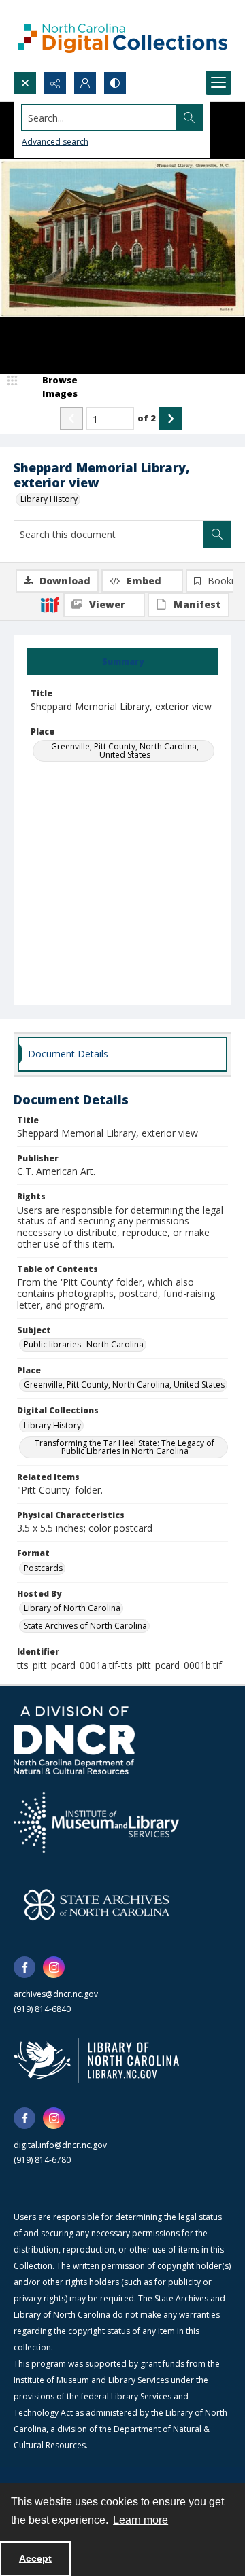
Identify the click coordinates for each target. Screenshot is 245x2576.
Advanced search (55, 142)
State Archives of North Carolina (85, 1626)
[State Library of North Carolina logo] (96, 2060)
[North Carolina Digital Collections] (122, 36)
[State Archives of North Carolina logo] (97, 1905)
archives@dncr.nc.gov (56, 1994)
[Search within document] (217, 534)
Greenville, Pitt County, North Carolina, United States (125, 751)
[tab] (122, 662)
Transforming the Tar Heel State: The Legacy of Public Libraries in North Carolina (125, 1447)
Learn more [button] (141, 2520)
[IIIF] (50, 604)
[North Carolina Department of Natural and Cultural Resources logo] (74, 1740)
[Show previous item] (71, 419)
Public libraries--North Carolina (84, 1344)
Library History (49, 499)
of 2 (147, 418)
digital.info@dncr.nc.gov (60, 2145)
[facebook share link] (24, 1967)
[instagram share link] (54, 1967)
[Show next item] (171, 419)
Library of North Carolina (72, 1608)
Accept (35, 2558)
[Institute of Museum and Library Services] (96, 1822)
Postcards (43, 1568)
